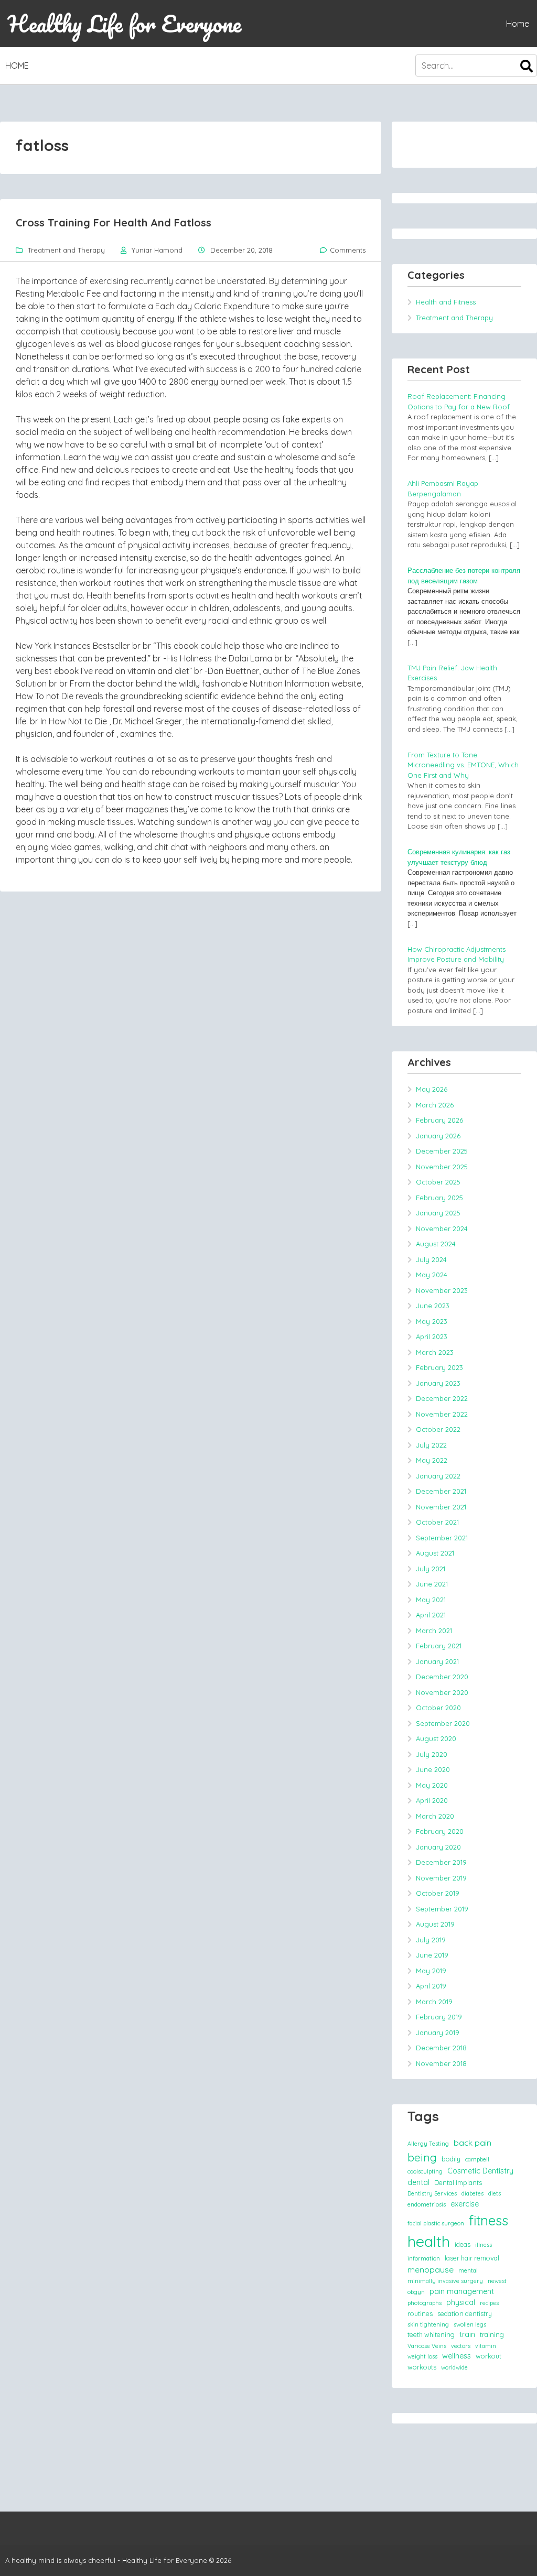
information (424, 2258)
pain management (462, 2291)
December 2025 (442, 1151)
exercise (465, 2204)
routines (420, 2313)
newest (497, 2281)
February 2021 (439, 1646)
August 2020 (436, 1738)
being (422, 2157)
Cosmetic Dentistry (480, 2171)
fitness (488, 2220)
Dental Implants (458, 2182)
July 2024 (431, 1259)
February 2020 (440, 1831)
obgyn (416, 2292)
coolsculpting (425, 2171)
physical (461, 2302)
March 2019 (434, 2002)
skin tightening (428, 2324)
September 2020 (443, 1723)
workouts (422, 2367)
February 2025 (439, 1198)
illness (484, 2245)
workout (488, 2356)
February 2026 (439, 1120)
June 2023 (433, 1306)
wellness (457, 2356)
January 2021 (437, 1661)
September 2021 (442, 1538)
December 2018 (441, 2048)
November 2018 (441, 2063)
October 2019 (438, 1893)
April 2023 (432, 1336)
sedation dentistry (465, 2313)
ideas (463, 2244)
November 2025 (442, 1167)
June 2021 (432, 1584)
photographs (425, 2303)
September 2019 (442, 1909)
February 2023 (439, 1367)
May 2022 (432, 1460)
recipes (489, 2303)
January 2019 (438, 2032)
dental (418, 2182)
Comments (348, 250)
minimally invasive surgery (445, 2281)
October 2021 (437, 1522)
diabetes (472, 2193)
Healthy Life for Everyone (125, 24)
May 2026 (432, 1089)
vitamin (486, 2346)
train (467, 2334)
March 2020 (435, 1816)
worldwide (454, 2367)
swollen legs (470, 2324)
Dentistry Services (432, 2193)
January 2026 (438, 1136)
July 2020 (432, 1754)
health (429, 2241)
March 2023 (435, 1352)
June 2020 (433, 1769)
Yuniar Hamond (157, 250)
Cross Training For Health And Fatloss (114, 222)
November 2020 (442, 1692)
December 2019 (441, 1862)
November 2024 (442, 1229)
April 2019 (431, 1986)
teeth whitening (431, 2334)
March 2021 (434, 1631)
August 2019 (435, 1924)
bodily (451, 2159)
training (492, 2334)
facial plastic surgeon (436, 2223)
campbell (477, 2159)
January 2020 (438, 1847)
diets (495, 2193)
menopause (431, 2269)
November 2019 (441, 1878)
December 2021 (441, 1491)
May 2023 (432, 1321)
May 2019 (431, 1971)
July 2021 (431, 1569)
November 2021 (441, 1507)
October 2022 (438, 1429)
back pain (472, 2143)
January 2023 (438, 1383)
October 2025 (438, 1182)
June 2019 (432, 1955)
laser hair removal (472, 2258)
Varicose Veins (427, 2346)
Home (518, 24)
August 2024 (436, 1244)
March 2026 (435, 1105)
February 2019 (439, 2017)
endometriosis (427, 2204)
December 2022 (442, 1398)
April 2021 (431, 1615)
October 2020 (438, 1708)
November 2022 (442, 1414)
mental (468, 2270)
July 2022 (431, 1445)
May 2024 (432, 1275)
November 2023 (442, 1290)
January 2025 (438, 1213)
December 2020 (442, 1677)
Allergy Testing (428, 2144)
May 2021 (431, 1600)
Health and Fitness (446, 302)
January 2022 (438, 1476)
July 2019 (431, 1940)
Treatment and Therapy (66, 250)
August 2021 (435, 1553)
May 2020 (432, 1785)
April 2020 (432, 1800)
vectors (461, 2346)
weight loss (422, 2356)
